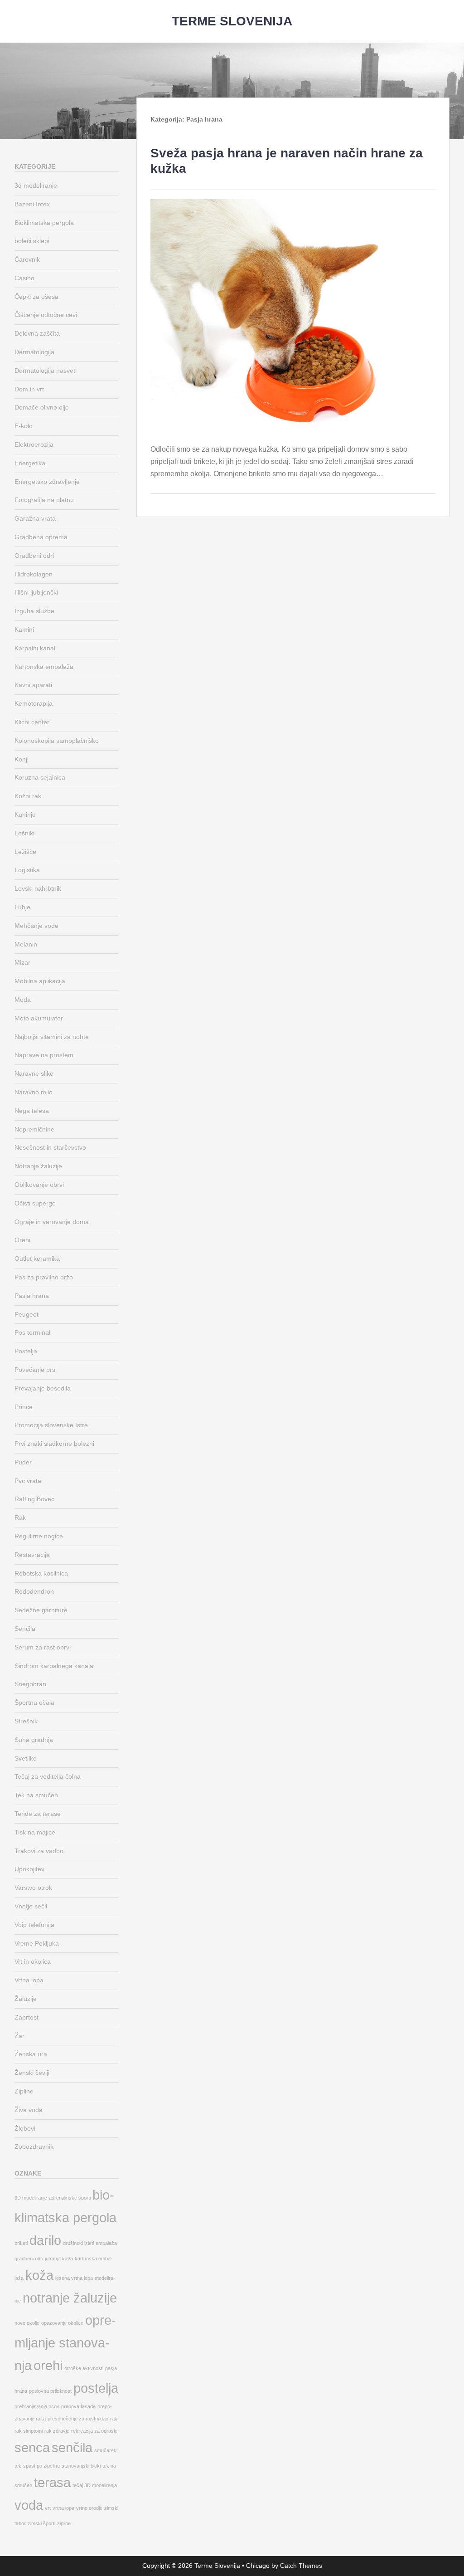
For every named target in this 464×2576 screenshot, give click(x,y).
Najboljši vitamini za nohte (52, 1037)
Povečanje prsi (36, 1370)
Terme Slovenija (232, 21)
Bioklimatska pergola (44, 223)
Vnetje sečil (31, 1906)
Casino (24, 278)
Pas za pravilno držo (44, 1277)
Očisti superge (35, 1203)
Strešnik (26, 1721)
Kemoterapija (34, 703)
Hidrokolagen (34, 574)
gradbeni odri (29, 2259)
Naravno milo (34, 1092)
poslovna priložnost (50, 2391)
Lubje (22, 907)
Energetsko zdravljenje (47, 482)
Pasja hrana (32, 1296)
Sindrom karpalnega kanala (54, 1666)
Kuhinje (25, 815)
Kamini (24, 629)
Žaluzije (26, 1999)
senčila (72, 2447)
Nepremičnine (34, 1129)
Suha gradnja (34, 1740)
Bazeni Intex (32, 204)
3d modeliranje (36, 185)
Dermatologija (34, 352)
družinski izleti (78, 2243)
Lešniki (24, 833)
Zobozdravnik (34, 2147)
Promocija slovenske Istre (51, 1425)
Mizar (22, 962)
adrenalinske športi (70, 2198)
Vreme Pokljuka (37, 1943)
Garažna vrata (35, 518)
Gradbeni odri (34, 556)
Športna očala (34, 1703)
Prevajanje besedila (43, 1388)
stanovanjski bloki (81, 2466)
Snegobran (30, 1684)
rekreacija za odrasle (94, 2431)
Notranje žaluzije (38, 1166)
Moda (23, 1000)
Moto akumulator (39, 1018)
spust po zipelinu (41, 2466)
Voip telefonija (34, 1925)
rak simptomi (29, 2431)
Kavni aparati (33, 685)
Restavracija (32, 1555)
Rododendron (34, 1591)
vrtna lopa (63, 2508)
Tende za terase (38, 1814)
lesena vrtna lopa (74, 2278)
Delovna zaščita (37, 333)
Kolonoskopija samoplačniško (57, 741)
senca (32, 2447)
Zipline (24, 2091)
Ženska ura (31, 2054)
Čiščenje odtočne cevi (46, 315)
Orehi (22, 1240)
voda (29, 2505)
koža (39, 2275)
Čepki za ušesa (36, 297)
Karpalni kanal (35, 648)
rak (114, 2419)
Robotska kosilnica (41, 1573)
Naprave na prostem (44, 1055)
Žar (19, 2036)
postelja (96, 2388)
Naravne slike (34, 1073)
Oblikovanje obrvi (39, 1185)
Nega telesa (32, 1111)
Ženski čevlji (32, 2073)
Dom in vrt (29, 389)
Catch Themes (301, 2566)
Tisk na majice (35, 1832)
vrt (48, 2508)
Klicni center (32, 722)
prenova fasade (78, 2406)
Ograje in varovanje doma (52, 1222)
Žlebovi (25, 2128)
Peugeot (27, 1314)
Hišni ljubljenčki (36, 592)
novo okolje (27, 2323)
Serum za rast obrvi (43, 1647)
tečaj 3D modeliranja (95, 2485)
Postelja (26, 1351)
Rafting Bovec (34, 1499)
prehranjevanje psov (37, 2406)
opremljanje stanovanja (65, 2343)
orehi (48, 2365)
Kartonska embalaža (44, 667)
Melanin (26, 944)
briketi (21, 2243)
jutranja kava (59, 2259)
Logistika (27, 870)
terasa (52, 2482)
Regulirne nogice (39, 1536)
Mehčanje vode (36, 926)
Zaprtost (27, 2017)
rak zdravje (57, 2431)
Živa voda (29, 2110)
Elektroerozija (34, 444)
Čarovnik (27, 259)
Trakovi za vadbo (39, 1851)
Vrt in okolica (33, 1961)
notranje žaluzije (70, 2298)
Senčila (25, 1629)
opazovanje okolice (62, 2323)
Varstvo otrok (33, 1888)
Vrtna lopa (29, 1980)
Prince (24, 1407)
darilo (45, 2240)
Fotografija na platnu (44, 500)
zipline (64, 2523)
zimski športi (41, 2523)
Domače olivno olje (42, 407)
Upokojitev (29, 1869)
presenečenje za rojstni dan (78, 2419)
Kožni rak (28, 796)
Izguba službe (34, 611)
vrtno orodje (89, 2508)
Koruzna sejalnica (40, 777)
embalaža (106, 2243)
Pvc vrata (28, 1481)
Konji (22, 759)
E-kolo (24, 426)
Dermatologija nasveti (46, 371)
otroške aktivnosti (84, 2368)
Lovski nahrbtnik (38, 888)
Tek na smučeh (36, 1795)
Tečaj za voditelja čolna (48, 1776)
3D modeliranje (31, 2198)
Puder (23, 1462)
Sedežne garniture (41, 1610)
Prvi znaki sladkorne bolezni (54, 1444)
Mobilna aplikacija (40, 981)
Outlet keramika (37, 1259)
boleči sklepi (32, 241)
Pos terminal (32, 1332)
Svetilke (26, 1758)
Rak (20, 1517)
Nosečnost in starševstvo (50, 1147)
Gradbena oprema (41, 537)
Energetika (30, 463)
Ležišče (25, 852)
